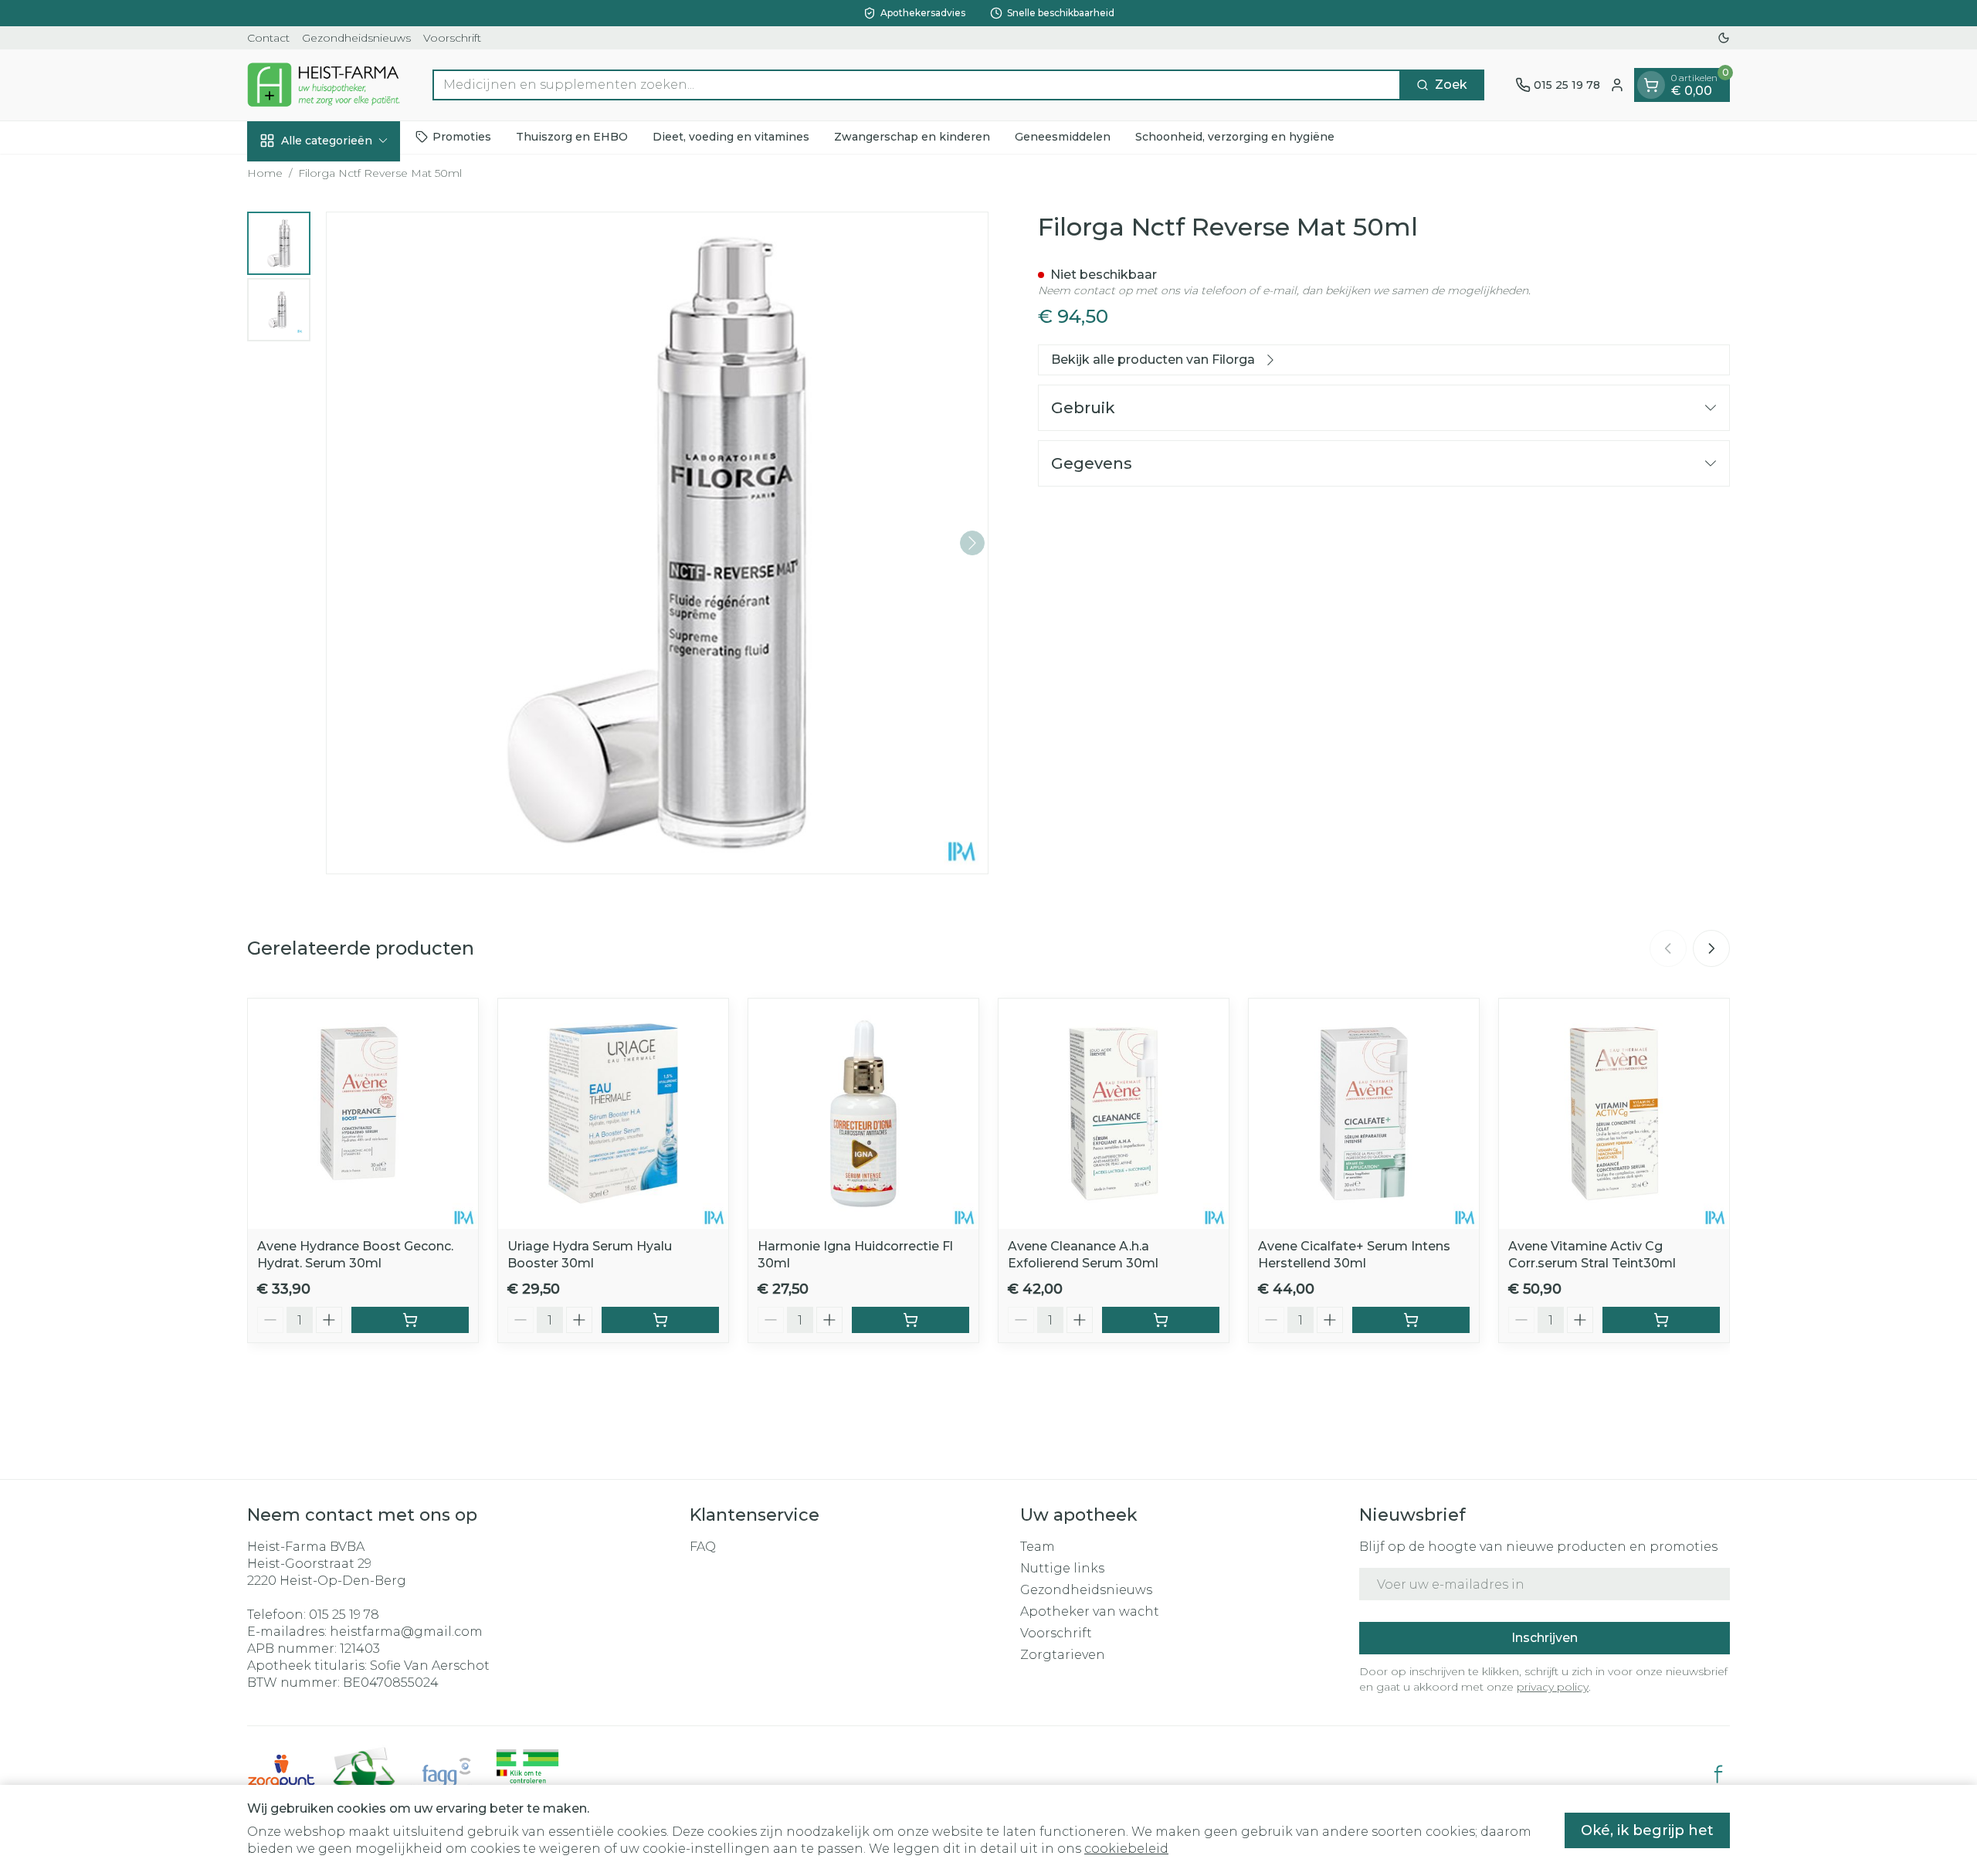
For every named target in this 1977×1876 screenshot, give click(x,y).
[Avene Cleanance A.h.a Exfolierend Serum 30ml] (1114, 1114)
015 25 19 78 (344, 1615)
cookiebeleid (1126, 1849)
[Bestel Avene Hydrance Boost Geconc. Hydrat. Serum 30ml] (410, 1320)
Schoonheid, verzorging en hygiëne (1235, 137)
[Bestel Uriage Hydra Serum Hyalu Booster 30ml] (660, 1320)
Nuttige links (1062, 1568)
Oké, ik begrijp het (1647, 1830)
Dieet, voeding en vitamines (731, 137)
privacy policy (1553, 1687)
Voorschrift (452, 38)
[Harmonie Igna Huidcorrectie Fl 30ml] (863, 1114)
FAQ (703, 1547)
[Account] (1617, 85)
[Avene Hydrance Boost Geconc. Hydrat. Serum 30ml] (363, 1114)
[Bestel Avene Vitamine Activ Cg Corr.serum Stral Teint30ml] (1661, 1320)
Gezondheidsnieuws (356, 38)
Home (265, 173)
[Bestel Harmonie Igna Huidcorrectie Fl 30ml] (911, 1320)
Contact (268, 38)
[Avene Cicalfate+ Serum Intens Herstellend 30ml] (1364, 1114)
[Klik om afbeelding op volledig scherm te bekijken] (657, 543)
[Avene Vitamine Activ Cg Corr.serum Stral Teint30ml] (1614, 1114)
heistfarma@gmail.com (406, 1632)
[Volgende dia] (1711, 948)
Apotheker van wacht (1090, 1611)
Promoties (462, 137)
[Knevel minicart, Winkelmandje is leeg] (1651, 85)
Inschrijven (1545, 1638)
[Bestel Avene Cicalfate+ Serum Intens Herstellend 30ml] (1411, 1320)
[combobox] (917, 85)
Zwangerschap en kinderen (912, 137)
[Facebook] (1718, 1774)
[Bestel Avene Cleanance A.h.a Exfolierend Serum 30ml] (1161, 1320)
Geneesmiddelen (1063, 137)
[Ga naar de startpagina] (324, 85)
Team (1038, 1547)
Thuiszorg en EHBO (572, 137)
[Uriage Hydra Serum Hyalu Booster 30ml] (613, 1114)
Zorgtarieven (1063, 1655)
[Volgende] (972, 543)
